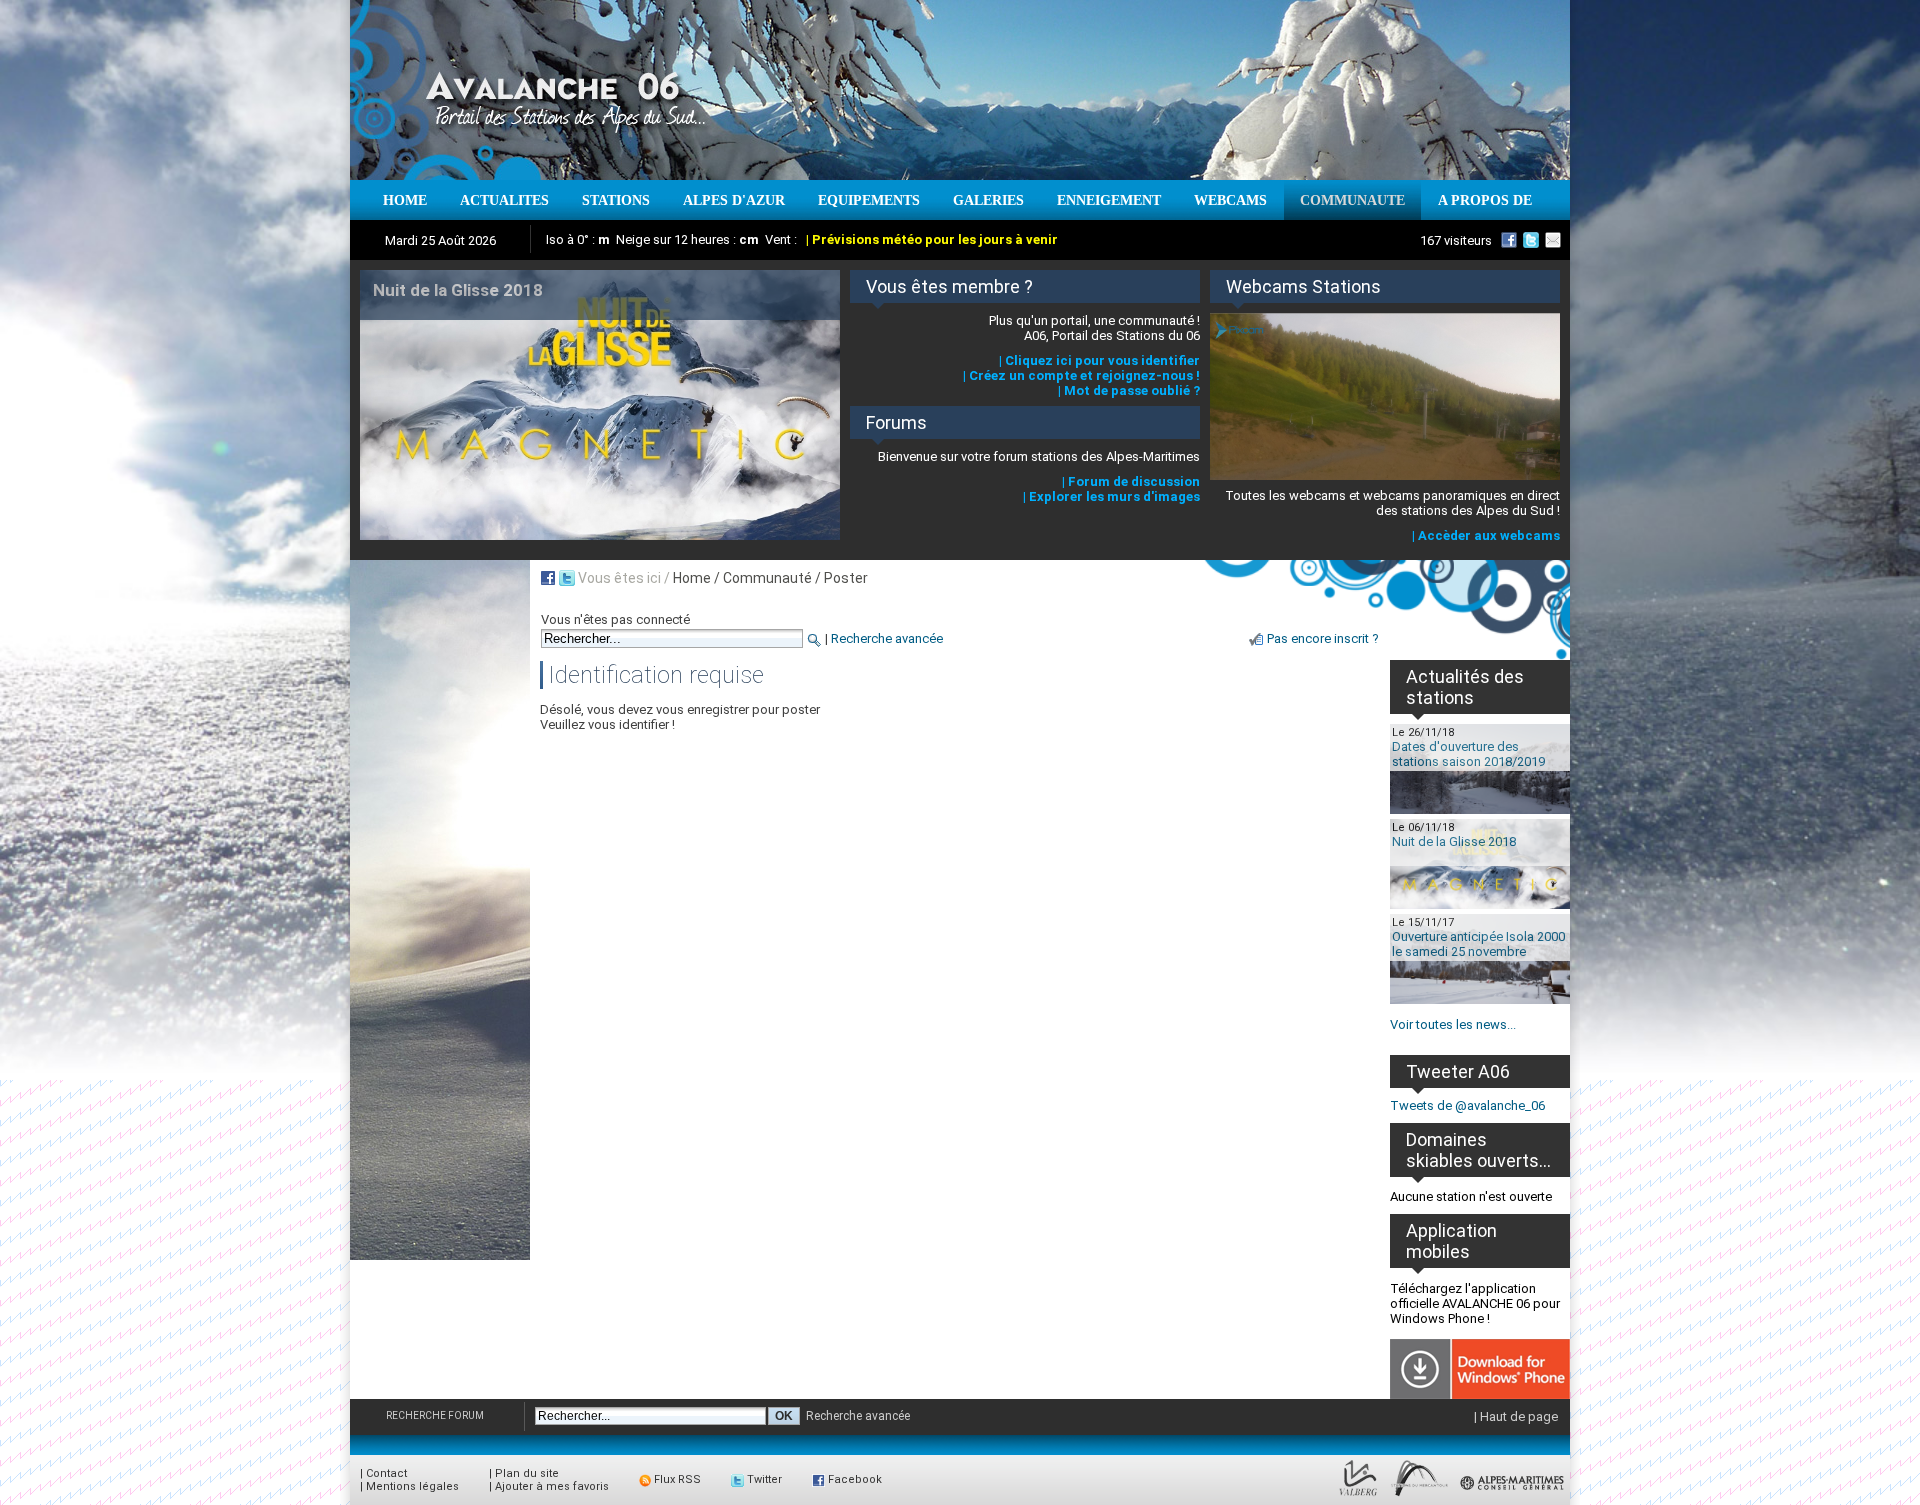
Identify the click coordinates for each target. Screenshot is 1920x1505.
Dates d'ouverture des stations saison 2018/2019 (1468, 754)
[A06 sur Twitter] (1531, 240)
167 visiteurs (1456, 240)
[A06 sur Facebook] (1509, 240)
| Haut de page (1516, 1416)
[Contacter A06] (1556, 240)
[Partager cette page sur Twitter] (567, 578)
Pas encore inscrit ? (1323, 638)
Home (692, 578)
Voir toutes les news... (1453, 1024)
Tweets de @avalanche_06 (1467, 1105)
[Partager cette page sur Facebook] (548, 578)
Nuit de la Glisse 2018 (1454, 841)
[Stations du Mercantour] (1419, 1496)
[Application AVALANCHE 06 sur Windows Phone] (1480, 1394)
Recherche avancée (887, 638)
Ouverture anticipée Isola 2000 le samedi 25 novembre (1478, 944)
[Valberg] (1358, 1496)
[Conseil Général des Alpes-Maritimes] (1513, 1496)
